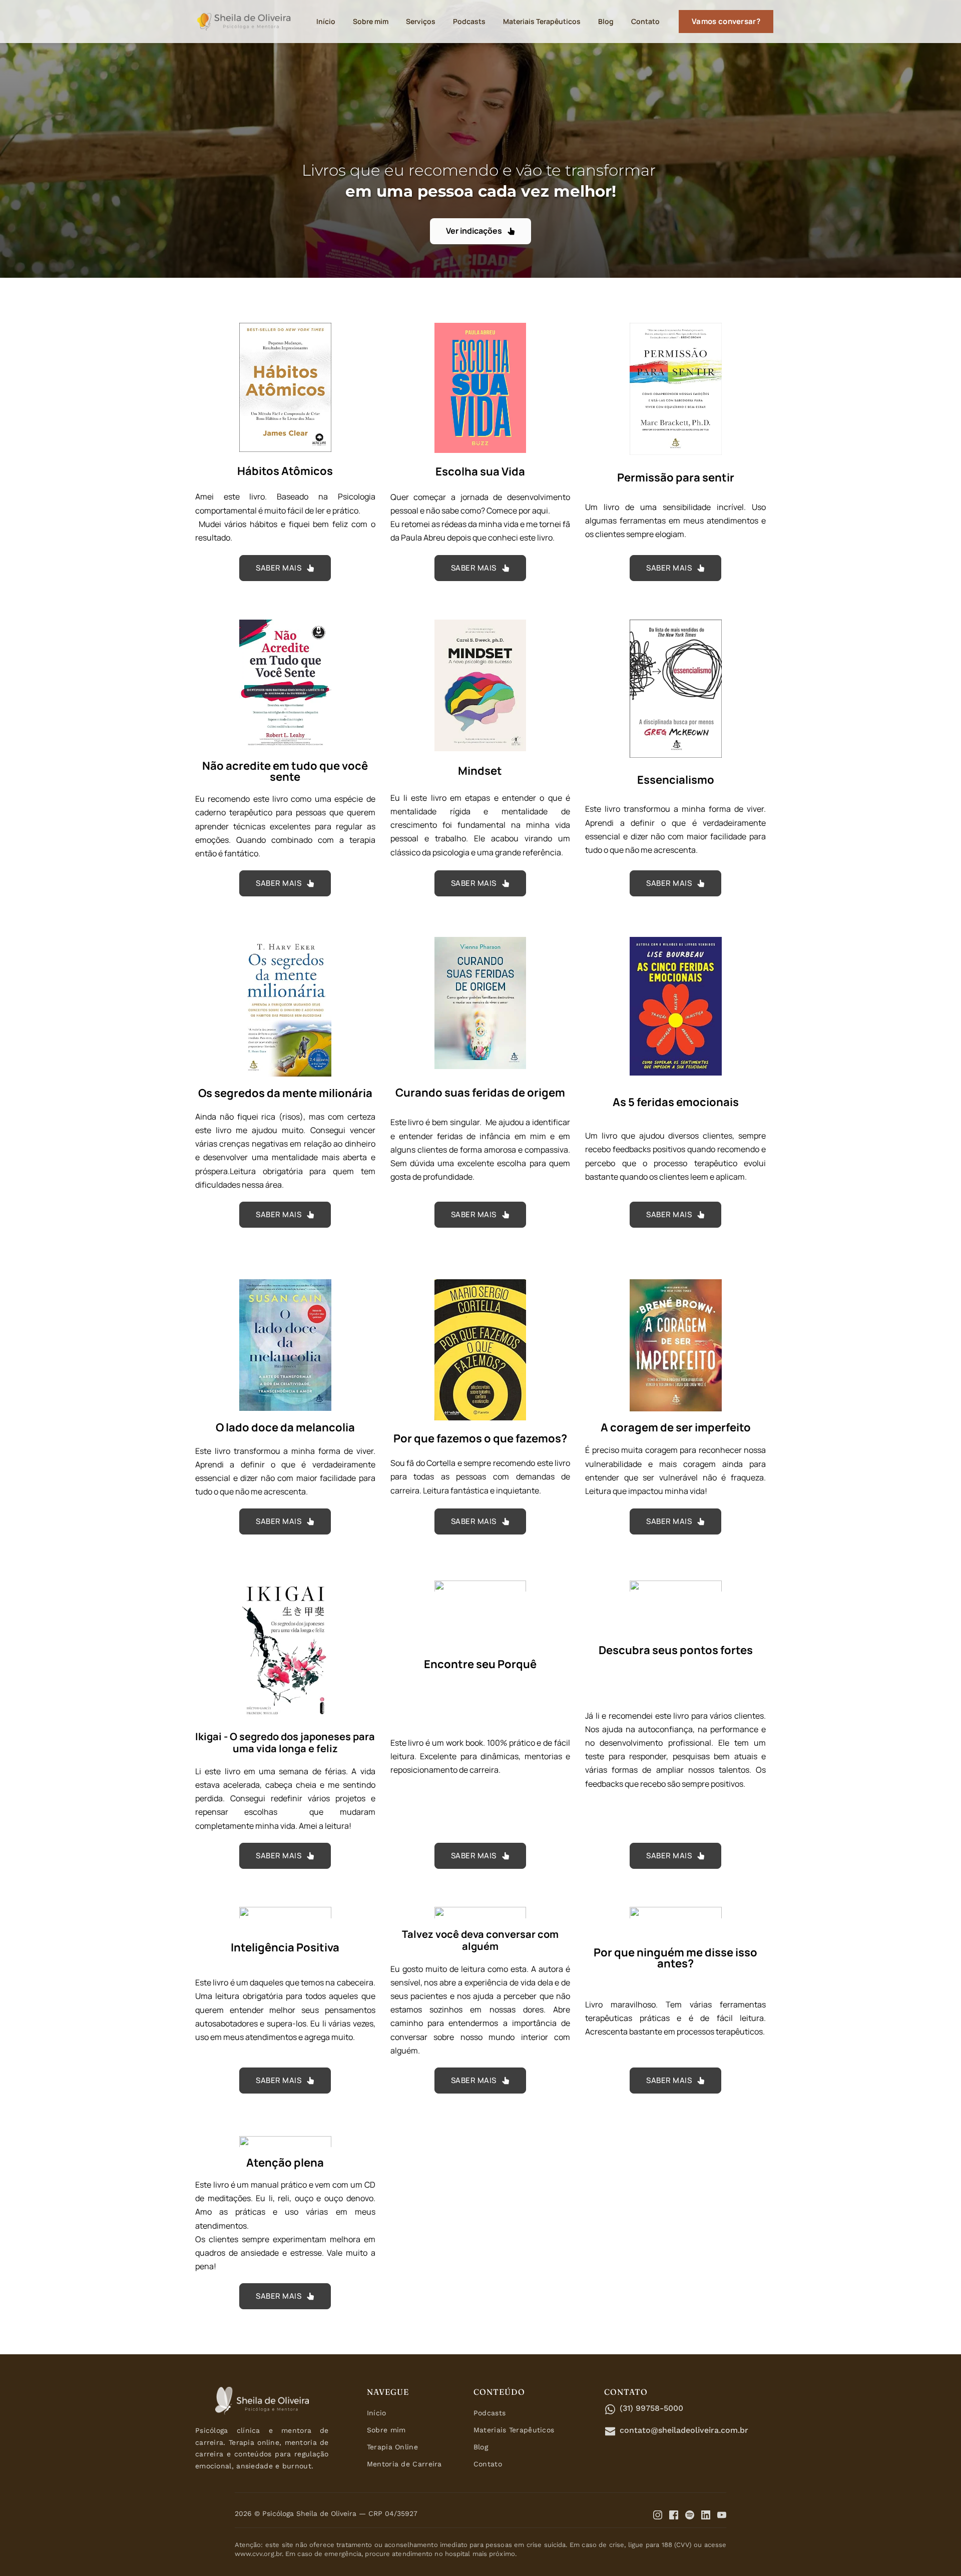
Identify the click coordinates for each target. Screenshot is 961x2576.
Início (377, 2413)
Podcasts (490, 2413)
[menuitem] (326, 21)
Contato (488, 2464)
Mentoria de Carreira (404, 2464)
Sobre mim (386, 2430)
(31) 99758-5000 (651, 2408)
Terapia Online (392, 2447)
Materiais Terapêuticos (514, 2430)
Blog (481, 2447)
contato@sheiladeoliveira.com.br (684, 2430)
